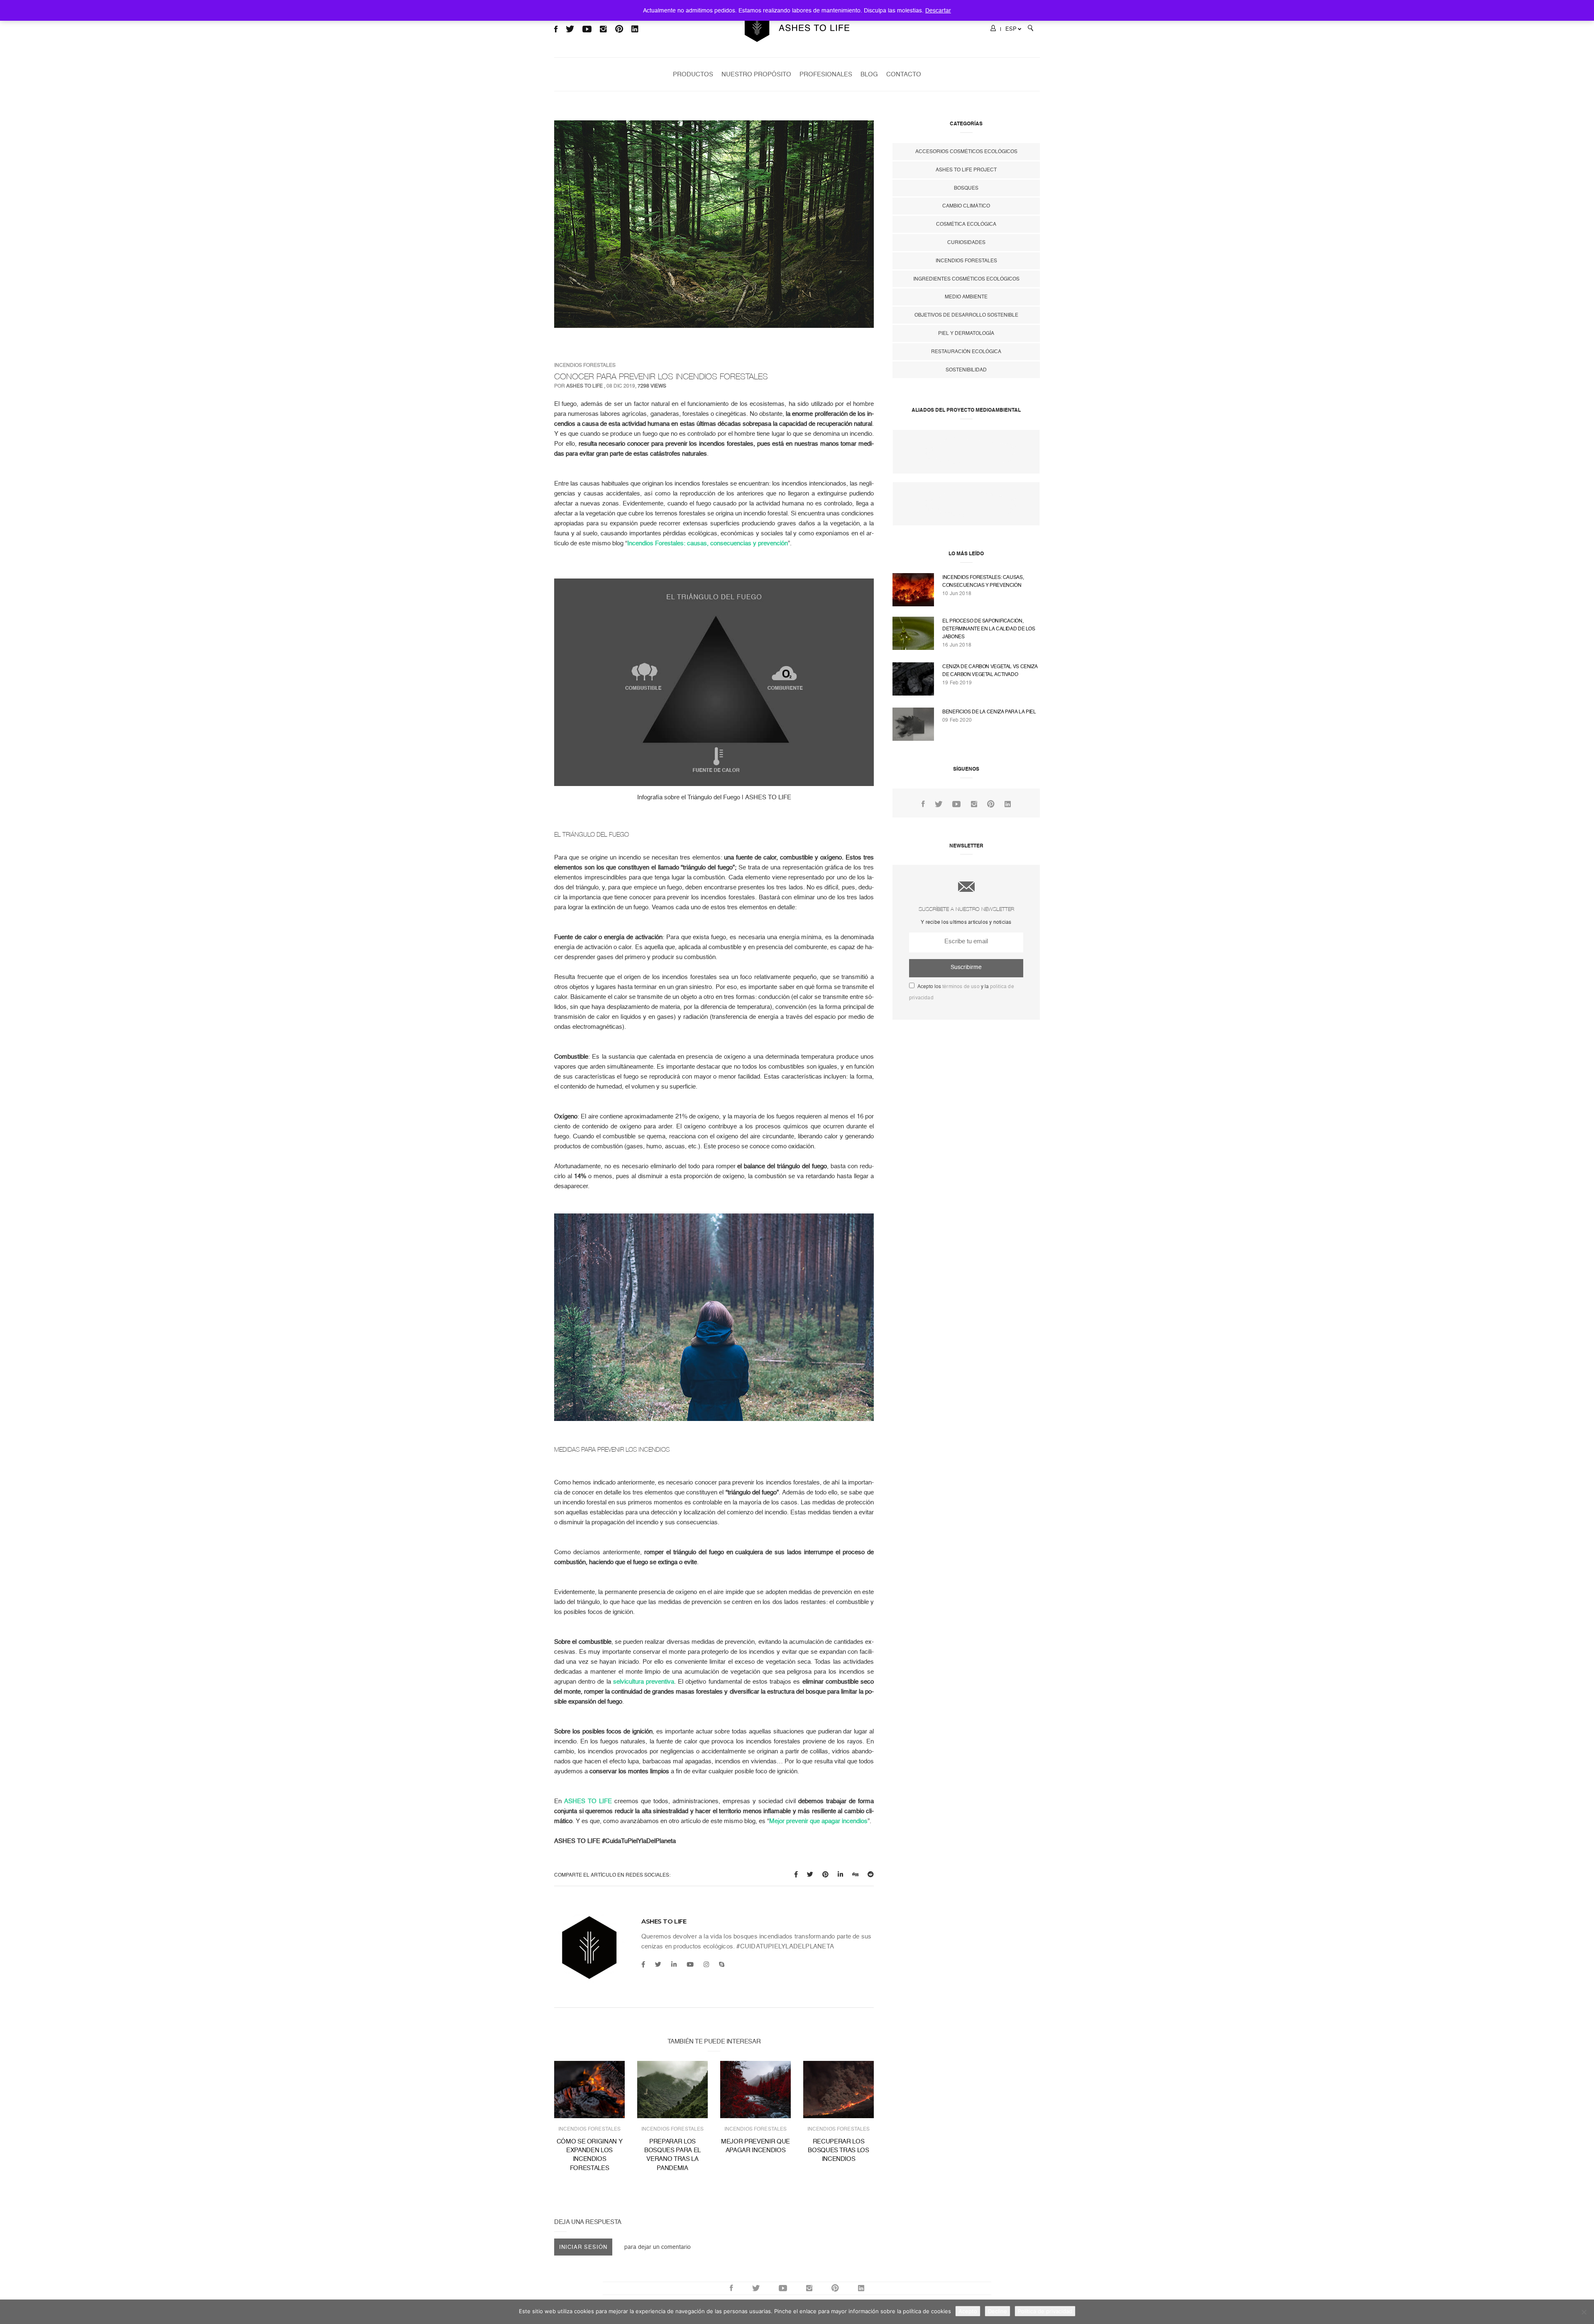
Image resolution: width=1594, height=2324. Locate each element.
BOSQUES (966, 188)
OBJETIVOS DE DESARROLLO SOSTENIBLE (966, 315)
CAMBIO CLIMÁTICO (966, 206)
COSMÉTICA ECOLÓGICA (966, 224)
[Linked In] (1008, 804)
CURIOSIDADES (966, 242)
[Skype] (722, 1965)
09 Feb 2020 (957, 720)
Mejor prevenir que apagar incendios (818, 1821)
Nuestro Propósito (756, 74)
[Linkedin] (674, 1965)
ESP (1011, 29)
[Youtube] (690, 1965)
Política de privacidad (1045, 2311)
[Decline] (1584, 2312)
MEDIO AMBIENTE (966, 297)
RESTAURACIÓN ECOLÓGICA (966, 352)
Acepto (968, 2311)
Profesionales (826, 74)
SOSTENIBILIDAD (966, 370)
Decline (997, 2311)
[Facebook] (643, 1965)
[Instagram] (706, 1965)
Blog (869, 74)
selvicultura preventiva (644, 1682)
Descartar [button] (938, 10)
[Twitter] (658, 1965)
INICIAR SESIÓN (583, 2247)
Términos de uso (961, 986)
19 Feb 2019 (957, 683)
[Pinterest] (991, 804)
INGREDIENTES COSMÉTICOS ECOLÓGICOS (966, 279)
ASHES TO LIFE (584, 386)
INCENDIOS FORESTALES (585, 365)
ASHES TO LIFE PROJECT (966, 170)
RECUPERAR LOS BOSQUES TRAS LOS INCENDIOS (838, 2150)
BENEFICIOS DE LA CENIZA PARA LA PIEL (989, 712)
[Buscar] (1030, 29)
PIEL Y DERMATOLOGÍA (966, 333)
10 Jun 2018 (957, 593)
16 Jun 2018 (957, 645)
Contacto (904, 74)
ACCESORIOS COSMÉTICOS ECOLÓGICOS (966, 151)
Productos (693, 74)
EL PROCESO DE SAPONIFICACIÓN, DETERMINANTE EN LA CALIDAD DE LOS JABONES (989, 629)
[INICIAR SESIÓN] (993, 29)
